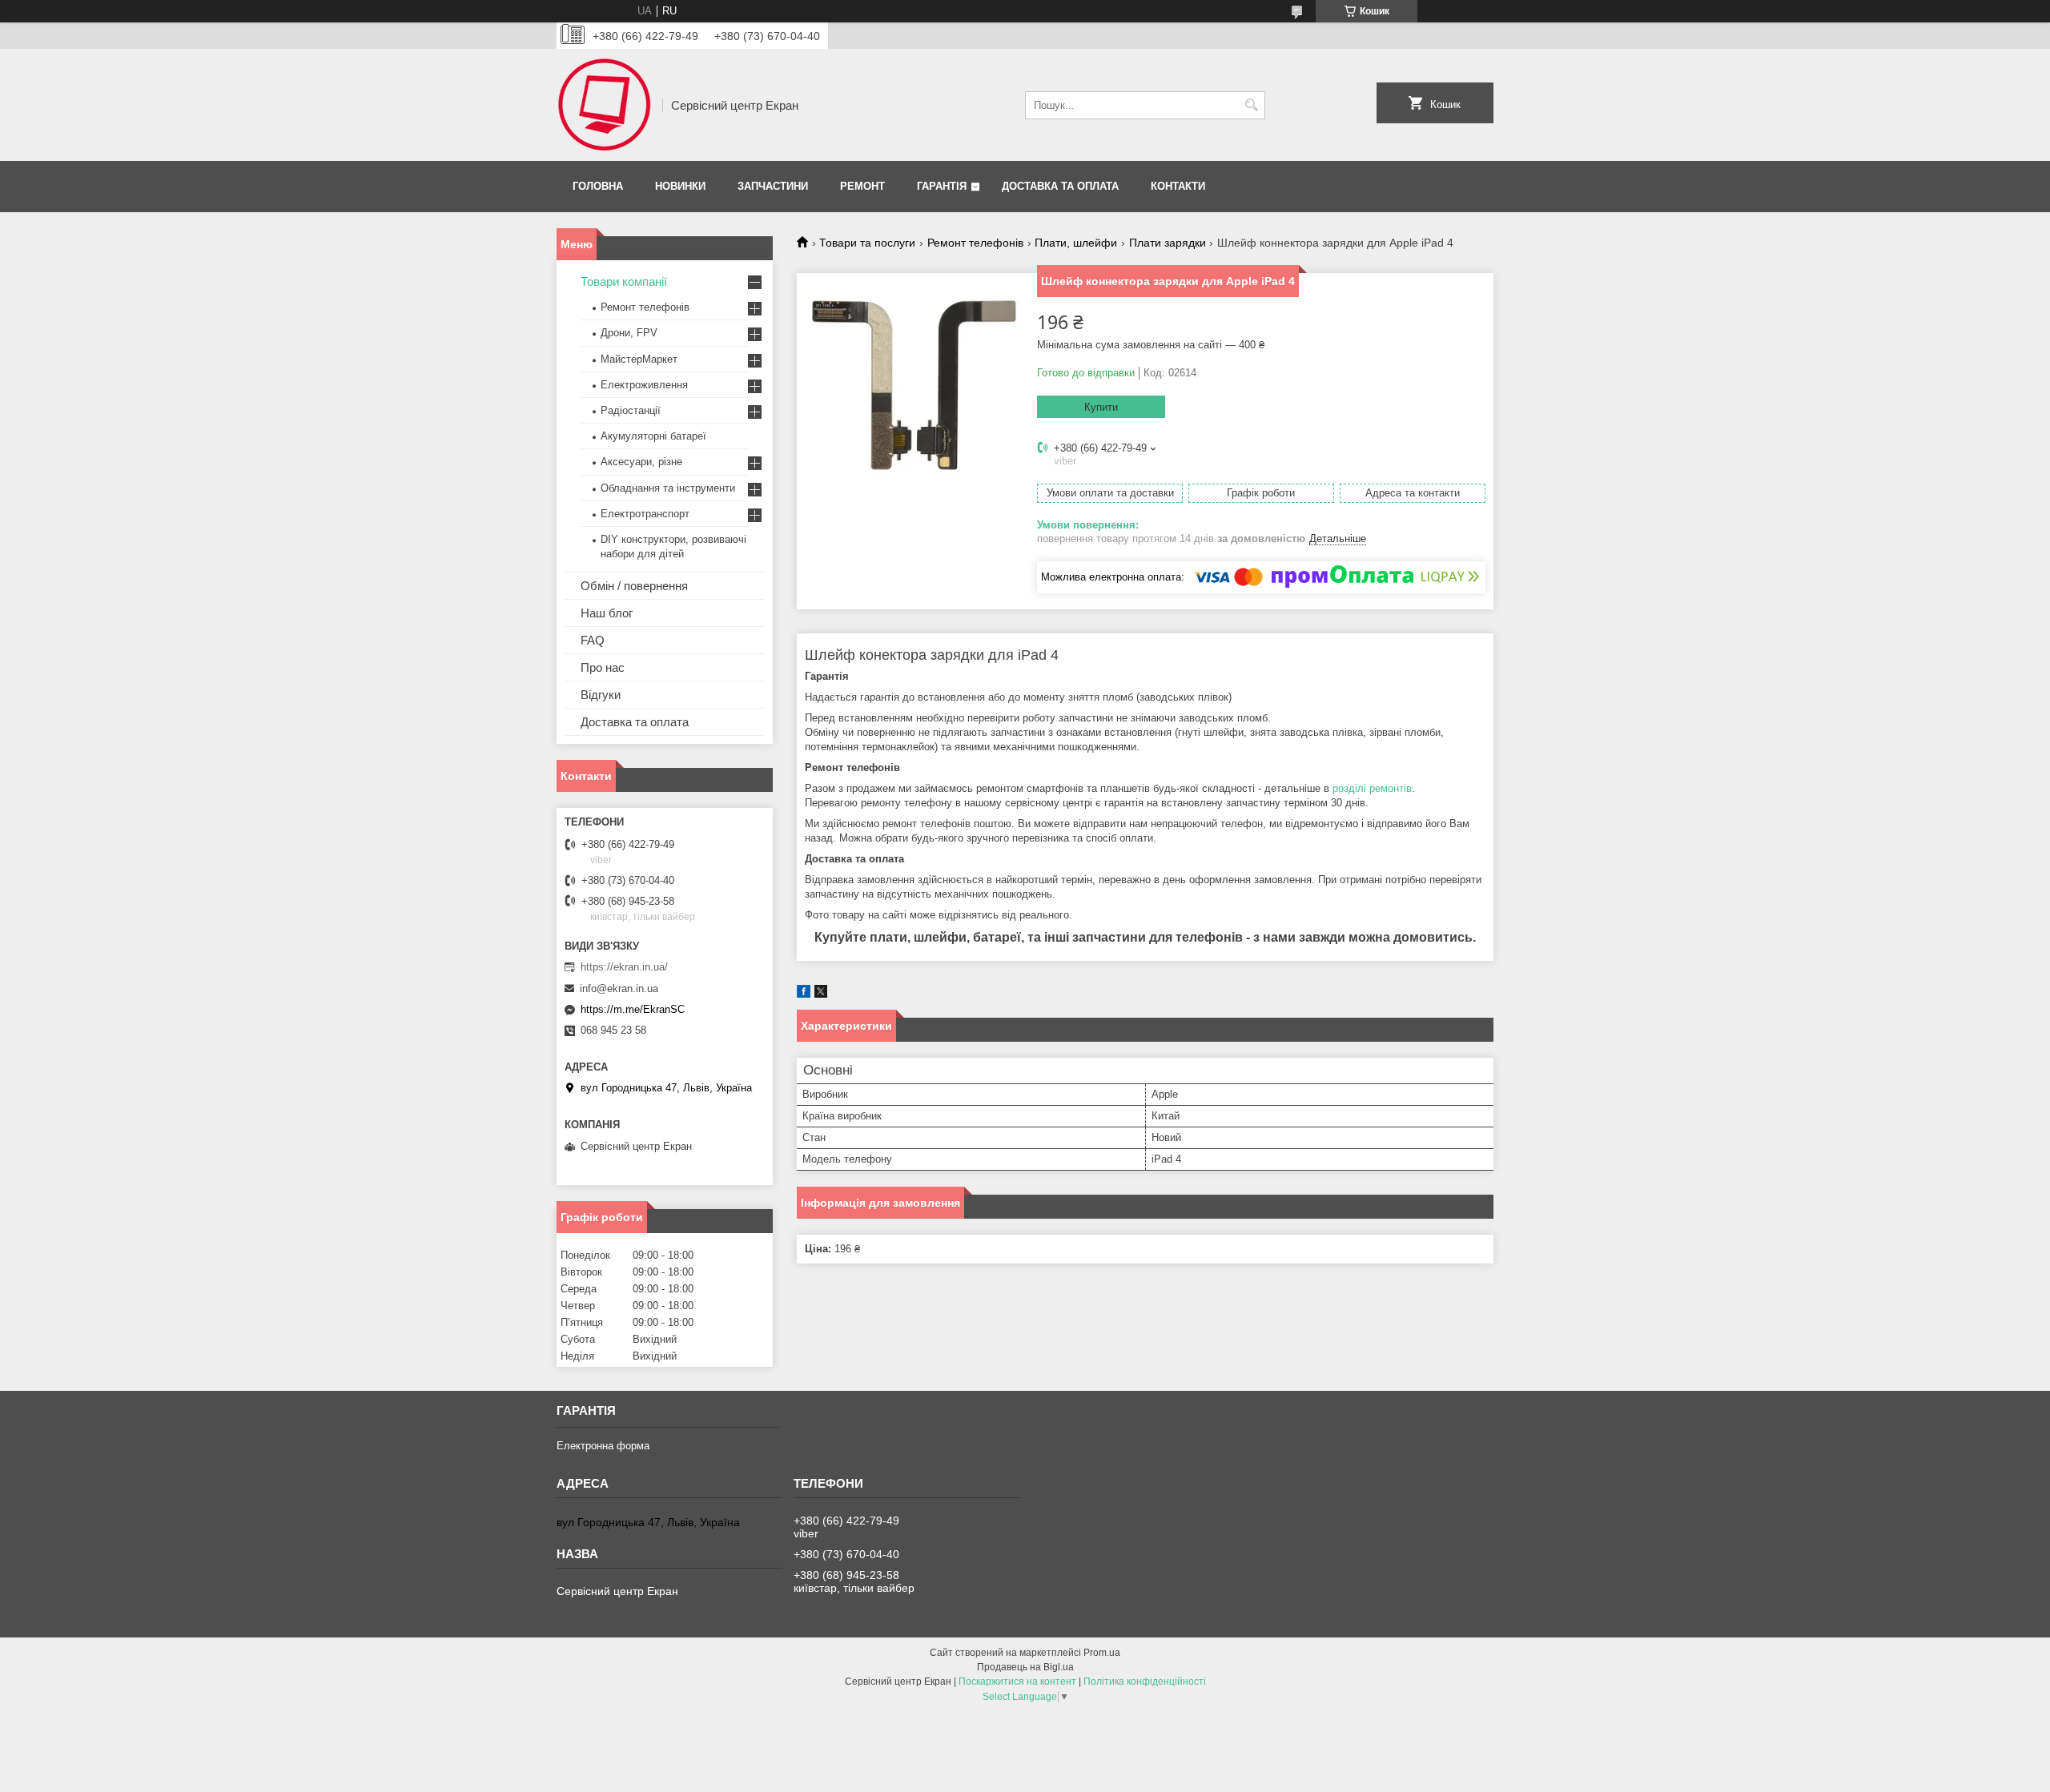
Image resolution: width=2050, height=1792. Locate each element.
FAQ (593, 640)
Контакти (1178, 186)
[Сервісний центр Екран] (604, 105)
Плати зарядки (1168, 243)
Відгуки (601, 695)
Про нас (603, 667)
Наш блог (607, 613)
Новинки (680, 186)
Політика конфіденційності (1145, 1682)
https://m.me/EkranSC (633, 1009)
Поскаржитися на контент (1017, 1682)
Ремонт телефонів (975, 243)
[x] (821, 994)
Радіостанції (631, 410)
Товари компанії (624, 281)
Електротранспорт (645, 514)
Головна (598, 186)
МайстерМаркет (639, 359)
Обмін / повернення (634, 586)
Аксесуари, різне (641, 462)
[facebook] (804, 994)
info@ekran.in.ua (619, 988)
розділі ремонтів (1372, 788)
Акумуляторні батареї (653, 436)
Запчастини (773, 186)
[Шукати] (1251, 105)
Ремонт (862, 186)
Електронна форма (603, 1446)
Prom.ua (1102, 1653)
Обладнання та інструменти (668, 488)
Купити (1101, 407)
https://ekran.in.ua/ (624, 967)
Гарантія (942, 186)
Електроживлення (644, 385)
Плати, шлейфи (1076, 243)
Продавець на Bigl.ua (1025, 1667)
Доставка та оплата (1060, 186)
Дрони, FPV (629, 333)
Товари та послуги (867, 243)
